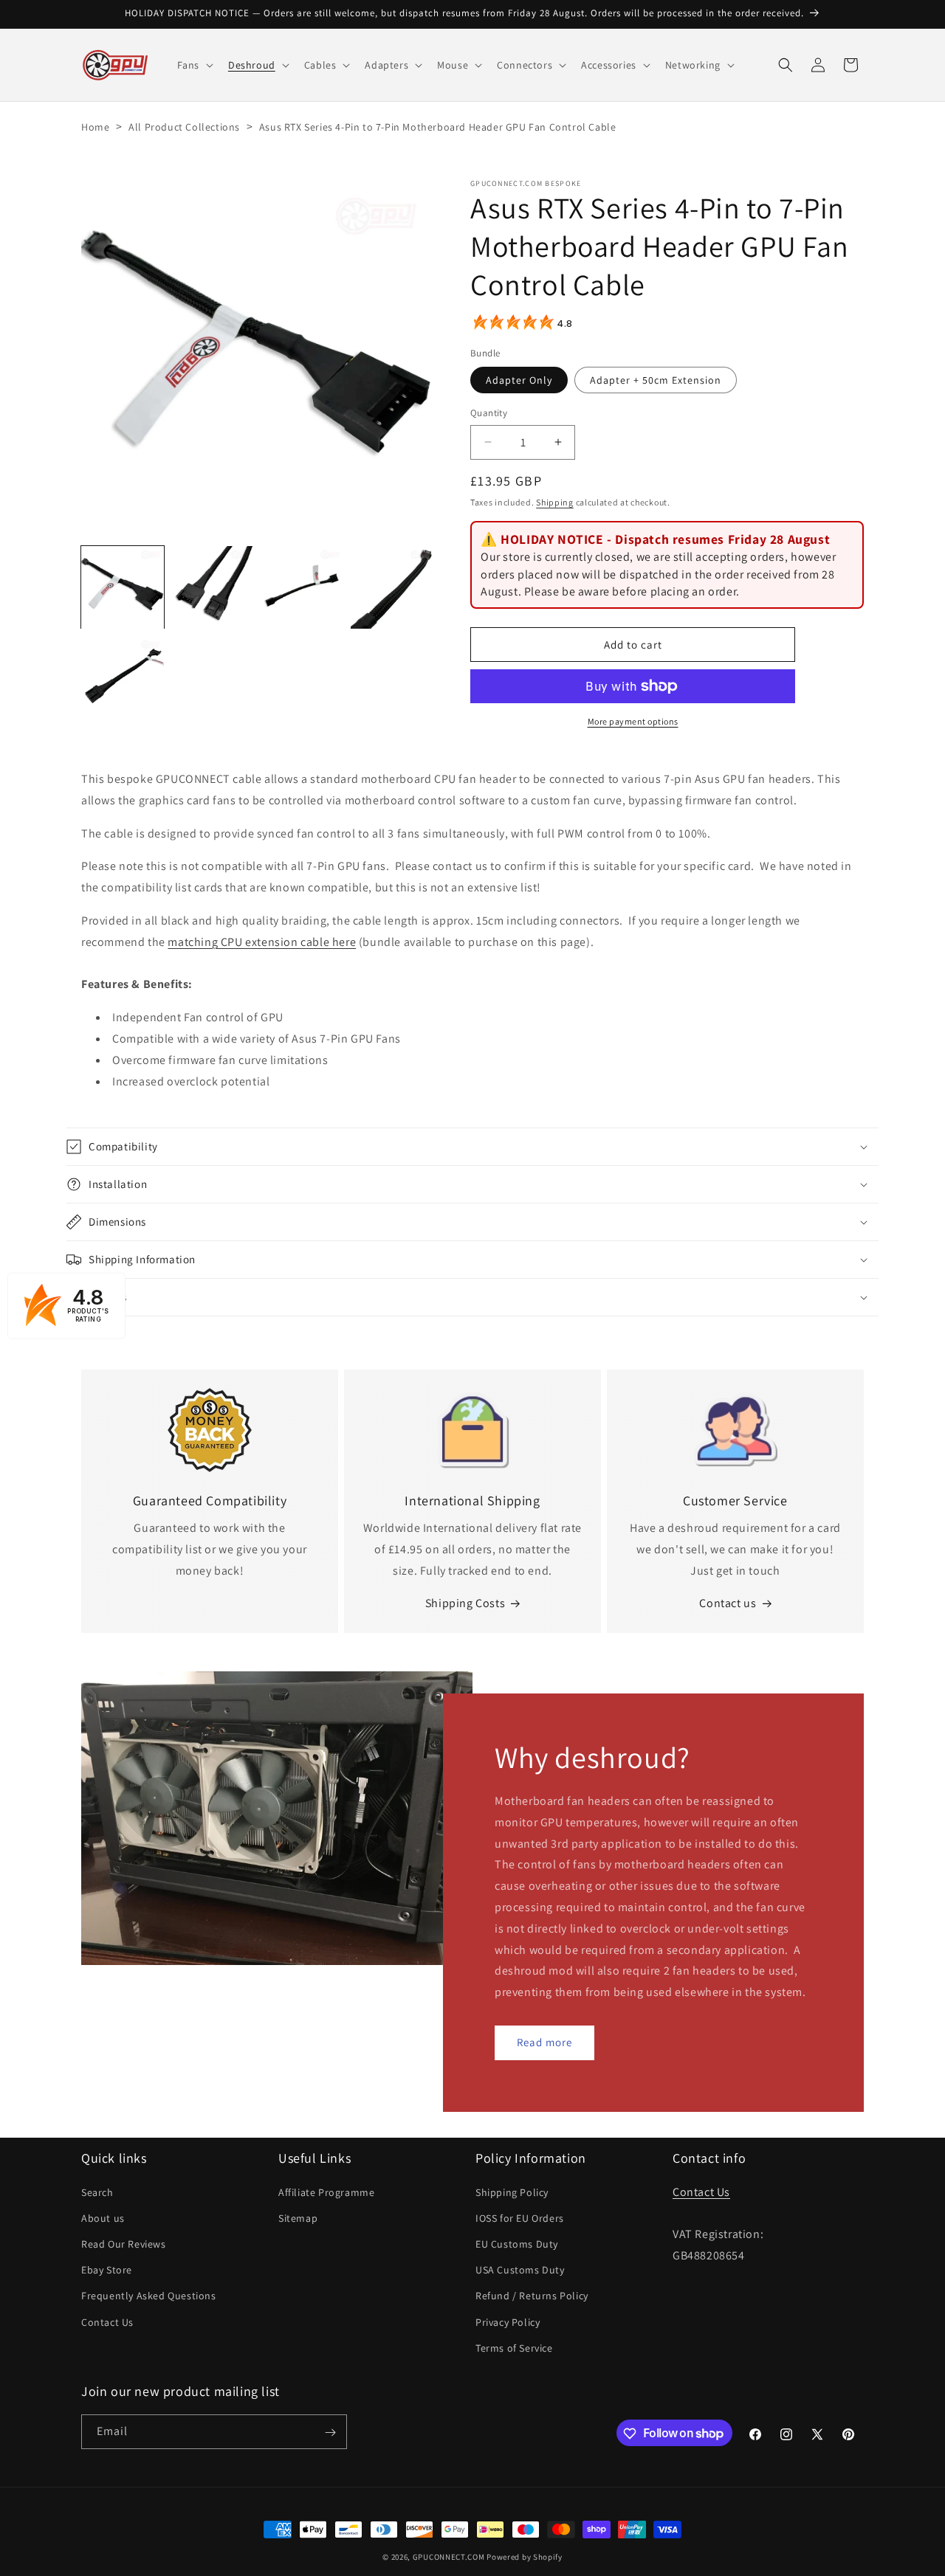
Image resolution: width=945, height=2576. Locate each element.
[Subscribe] (330, 2432)
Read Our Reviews (124, 2243)
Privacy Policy (508, 2321)
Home (95, 127)
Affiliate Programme (326, 2192)
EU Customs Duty (517, 2243)
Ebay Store (107, 2269)
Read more (544, 2043)
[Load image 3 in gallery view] (303, 587)
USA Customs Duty (520, 2269)
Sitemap (298, 2217)
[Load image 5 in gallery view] (123, 677)
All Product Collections (184, 127)
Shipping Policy (512, 2192)
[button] (194, 65)
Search (97, 2192)
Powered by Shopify (525, 2557)
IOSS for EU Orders (520, 2217)
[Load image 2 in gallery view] (213, 587)
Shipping (555, 502)
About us (103, 2217)
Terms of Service (514, 2347)
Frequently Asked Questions (149, 2296)
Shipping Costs (465, 1604)
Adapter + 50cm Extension (656, 380)
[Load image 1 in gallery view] (123, 587)
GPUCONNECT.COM (449, 2557)
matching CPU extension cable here (262, 942)
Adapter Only (519, 380)
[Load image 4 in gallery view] (392, 587)
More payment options (633, 721)
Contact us (728, 1604)
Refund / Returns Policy (532, 2296)
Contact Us (107, 2321)
